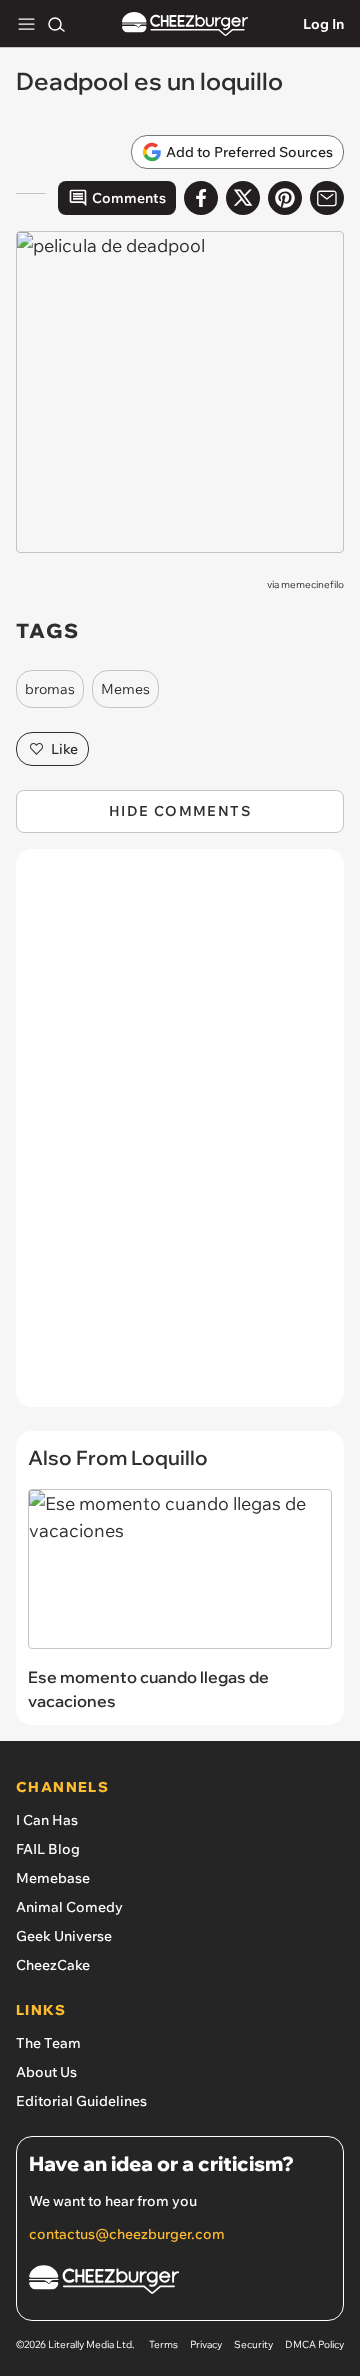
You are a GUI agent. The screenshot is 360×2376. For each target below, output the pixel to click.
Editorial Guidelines (81, 2101)
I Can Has (47, 1820)
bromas (50, 689)
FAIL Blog (48, 1849)
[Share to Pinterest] (285, 198)
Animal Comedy (69, 1907)
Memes (125, 689)
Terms (163, 2344)
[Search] (56, 24)
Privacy (206, 2344)
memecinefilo (312, 584)
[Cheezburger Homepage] (185, 24)
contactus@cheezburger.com (127, 2234)
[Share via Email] (327, 198)
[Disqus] (180, 1138)
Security (253, 2344)
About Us (46, 2072)
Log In (323, 24)
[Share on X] (243, 198)
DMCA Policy (314, 2344)
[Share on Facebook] (201, 198)
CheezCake (53, 1965)
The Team (48, 2043)
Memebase (53, 1878)
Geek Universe (64, 1936)
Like (64, 749)
